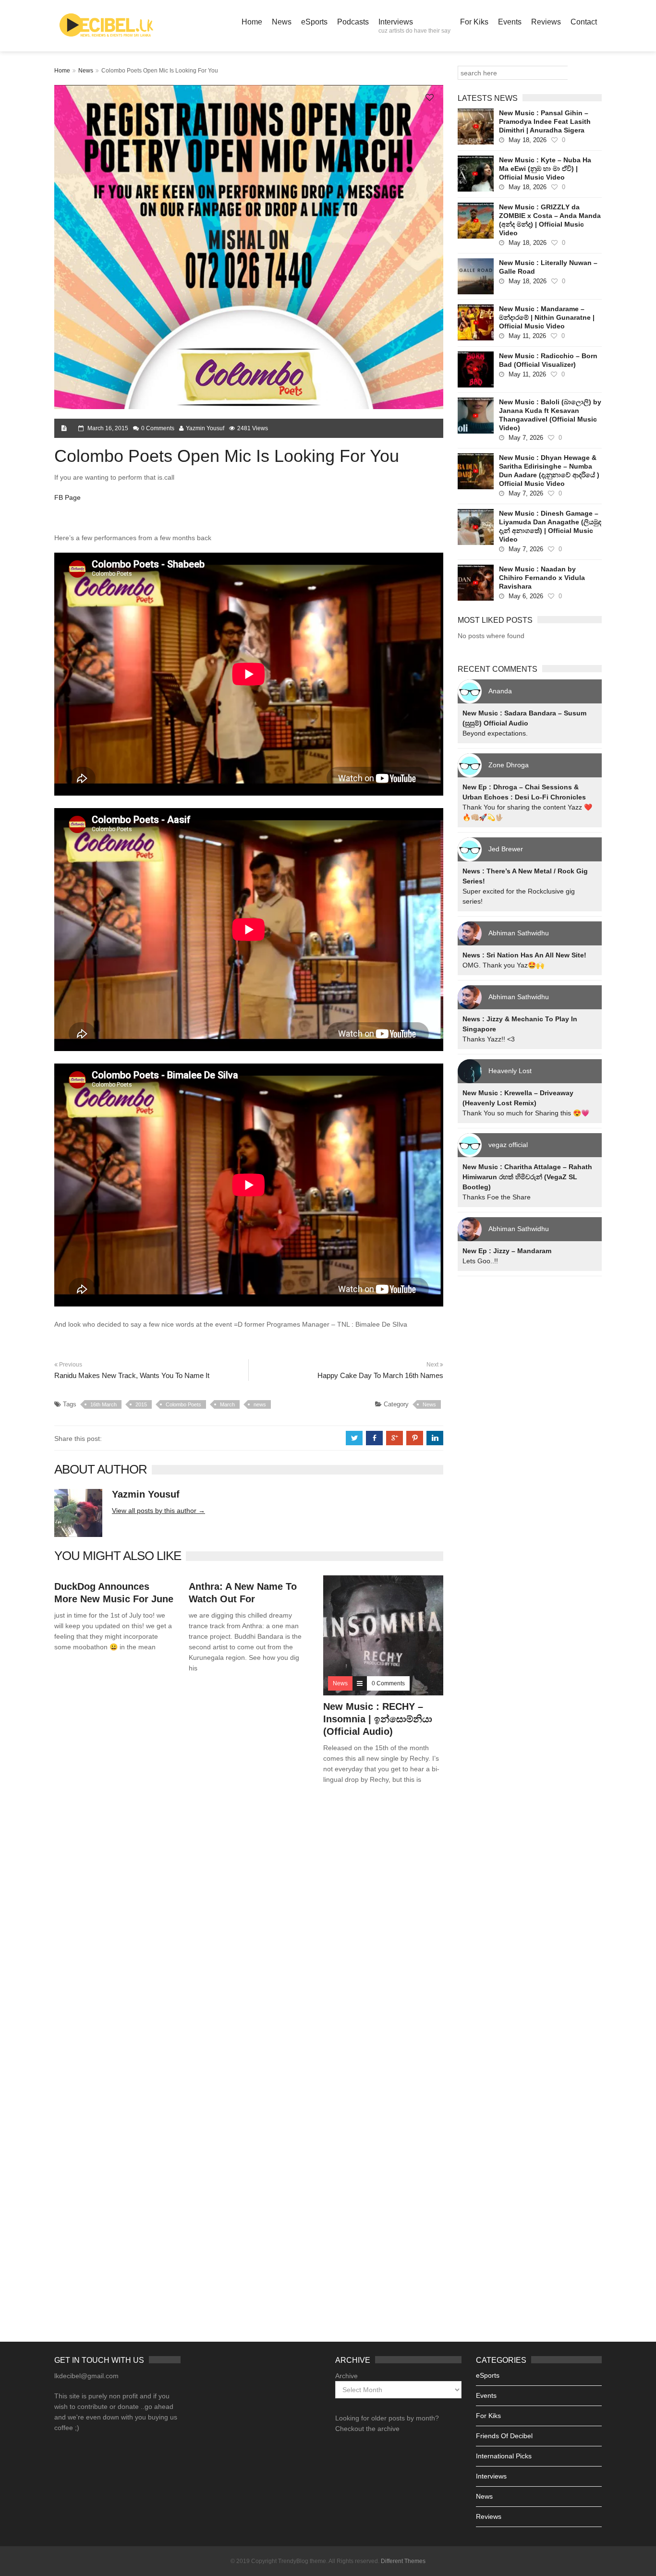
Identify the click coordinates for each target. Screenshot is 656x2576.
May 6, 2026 (526, 596)
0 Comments (158, 428)
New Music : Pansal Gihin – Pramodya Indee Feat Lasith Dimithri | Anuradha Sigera (545, 121)
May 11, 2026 (527, 336)
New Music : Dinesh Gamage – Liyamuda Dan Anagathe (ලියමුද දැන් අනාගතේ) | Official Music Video (550, 526)
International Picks (504, 2456)
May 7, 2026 (526, 438)
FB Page (68, 497)
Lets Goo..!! (480, 1261)
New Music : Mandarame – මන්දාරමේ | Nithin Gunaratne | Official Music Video (547, 317)
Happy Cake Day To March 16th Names (380, 1375)
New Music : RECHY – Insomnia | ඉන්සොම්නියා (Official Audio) (378, 1719)
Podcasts (353, 22)
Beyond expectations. (495, 733)
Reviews (546, 22)
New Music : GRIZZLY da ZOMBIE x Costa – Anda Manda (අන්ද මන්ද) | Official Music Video (550, 220)
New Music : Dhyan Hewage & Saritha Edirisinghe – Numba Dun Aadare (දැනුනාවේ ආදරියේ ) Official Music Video (549, 471)
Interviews (414, 26)
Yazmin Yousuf (205, 428)
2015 (141, 1404)
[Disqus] (249, 1930)
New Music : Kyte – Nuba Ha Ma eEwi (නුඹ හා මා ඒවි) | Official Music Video (545, 169)
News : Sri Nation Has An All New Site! (524, 955)
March (227, 1404)
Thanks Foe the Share (497, 1197)
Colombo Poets (183, 1404)
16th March (103, 1404)
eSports (314, 22)
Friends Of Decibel (504, 2436)
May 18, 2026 (528, 140)
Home (252, 22)
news (260, 1404)
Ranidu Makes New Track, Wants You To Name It (132, 1375)
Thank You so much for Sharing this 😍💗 (526, 1113)
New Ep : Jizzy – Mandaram (507, 1251)
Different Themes (403, 2561)
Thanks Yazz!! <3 (489, 1039)
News (282, 22)
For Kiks (474, 22)
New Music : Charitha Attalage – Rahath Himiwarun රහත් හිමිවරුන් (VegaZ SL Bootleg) (527, 1177)
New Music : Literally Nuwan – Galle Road (548, 267)
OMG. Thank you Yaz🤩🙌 (503, 965)
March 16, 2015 (108, 428)
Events (510, 22)
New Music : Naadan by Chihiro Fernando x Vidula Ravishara (542, 578)
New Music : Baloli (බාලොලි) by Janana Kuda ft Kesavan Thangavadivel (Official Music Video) (550, 415)
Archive (346, 2376)
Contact (584, 22)
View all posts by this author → (158, 1511)
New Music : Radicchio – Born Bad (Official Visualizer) (548, 360)
